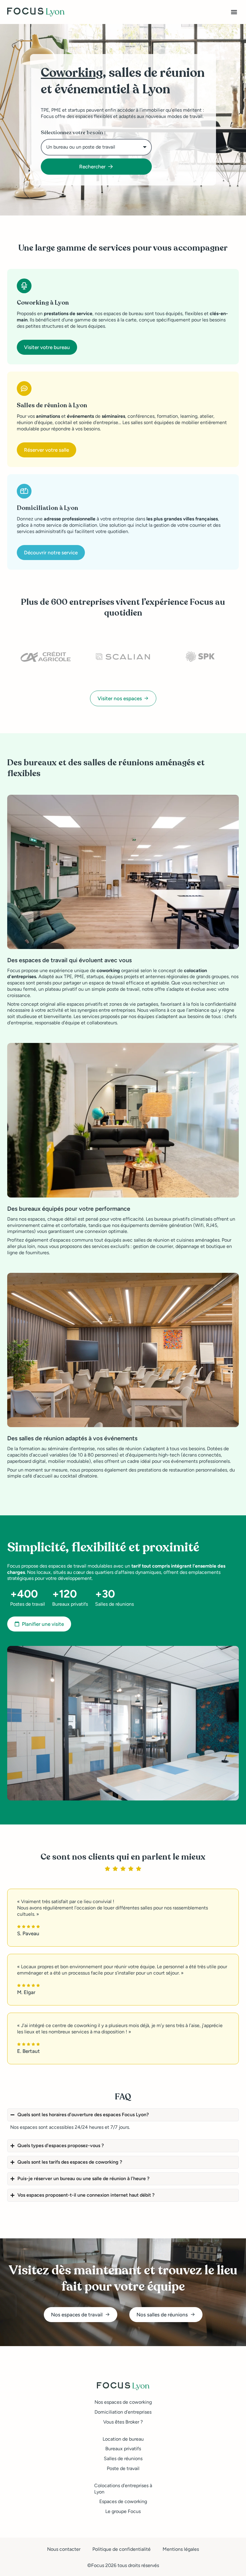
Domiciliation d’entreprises (123, 2412)
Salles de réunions (123, 2458)
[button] (234, 12)
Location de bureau (123, 2439)
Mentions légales (181, 2549)
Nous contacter (64, 2549)
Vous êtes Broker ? (123, 2422)
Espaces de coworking (123, 2501)
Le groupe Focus (123, 2511)
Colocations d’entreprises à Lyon (123, 2489)
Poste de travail (123, 2468)
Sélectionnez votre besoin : (73, 133)
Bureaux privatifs (123, 2449)
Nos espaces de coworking (123, 2402)
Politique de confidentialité (121, 2549)
